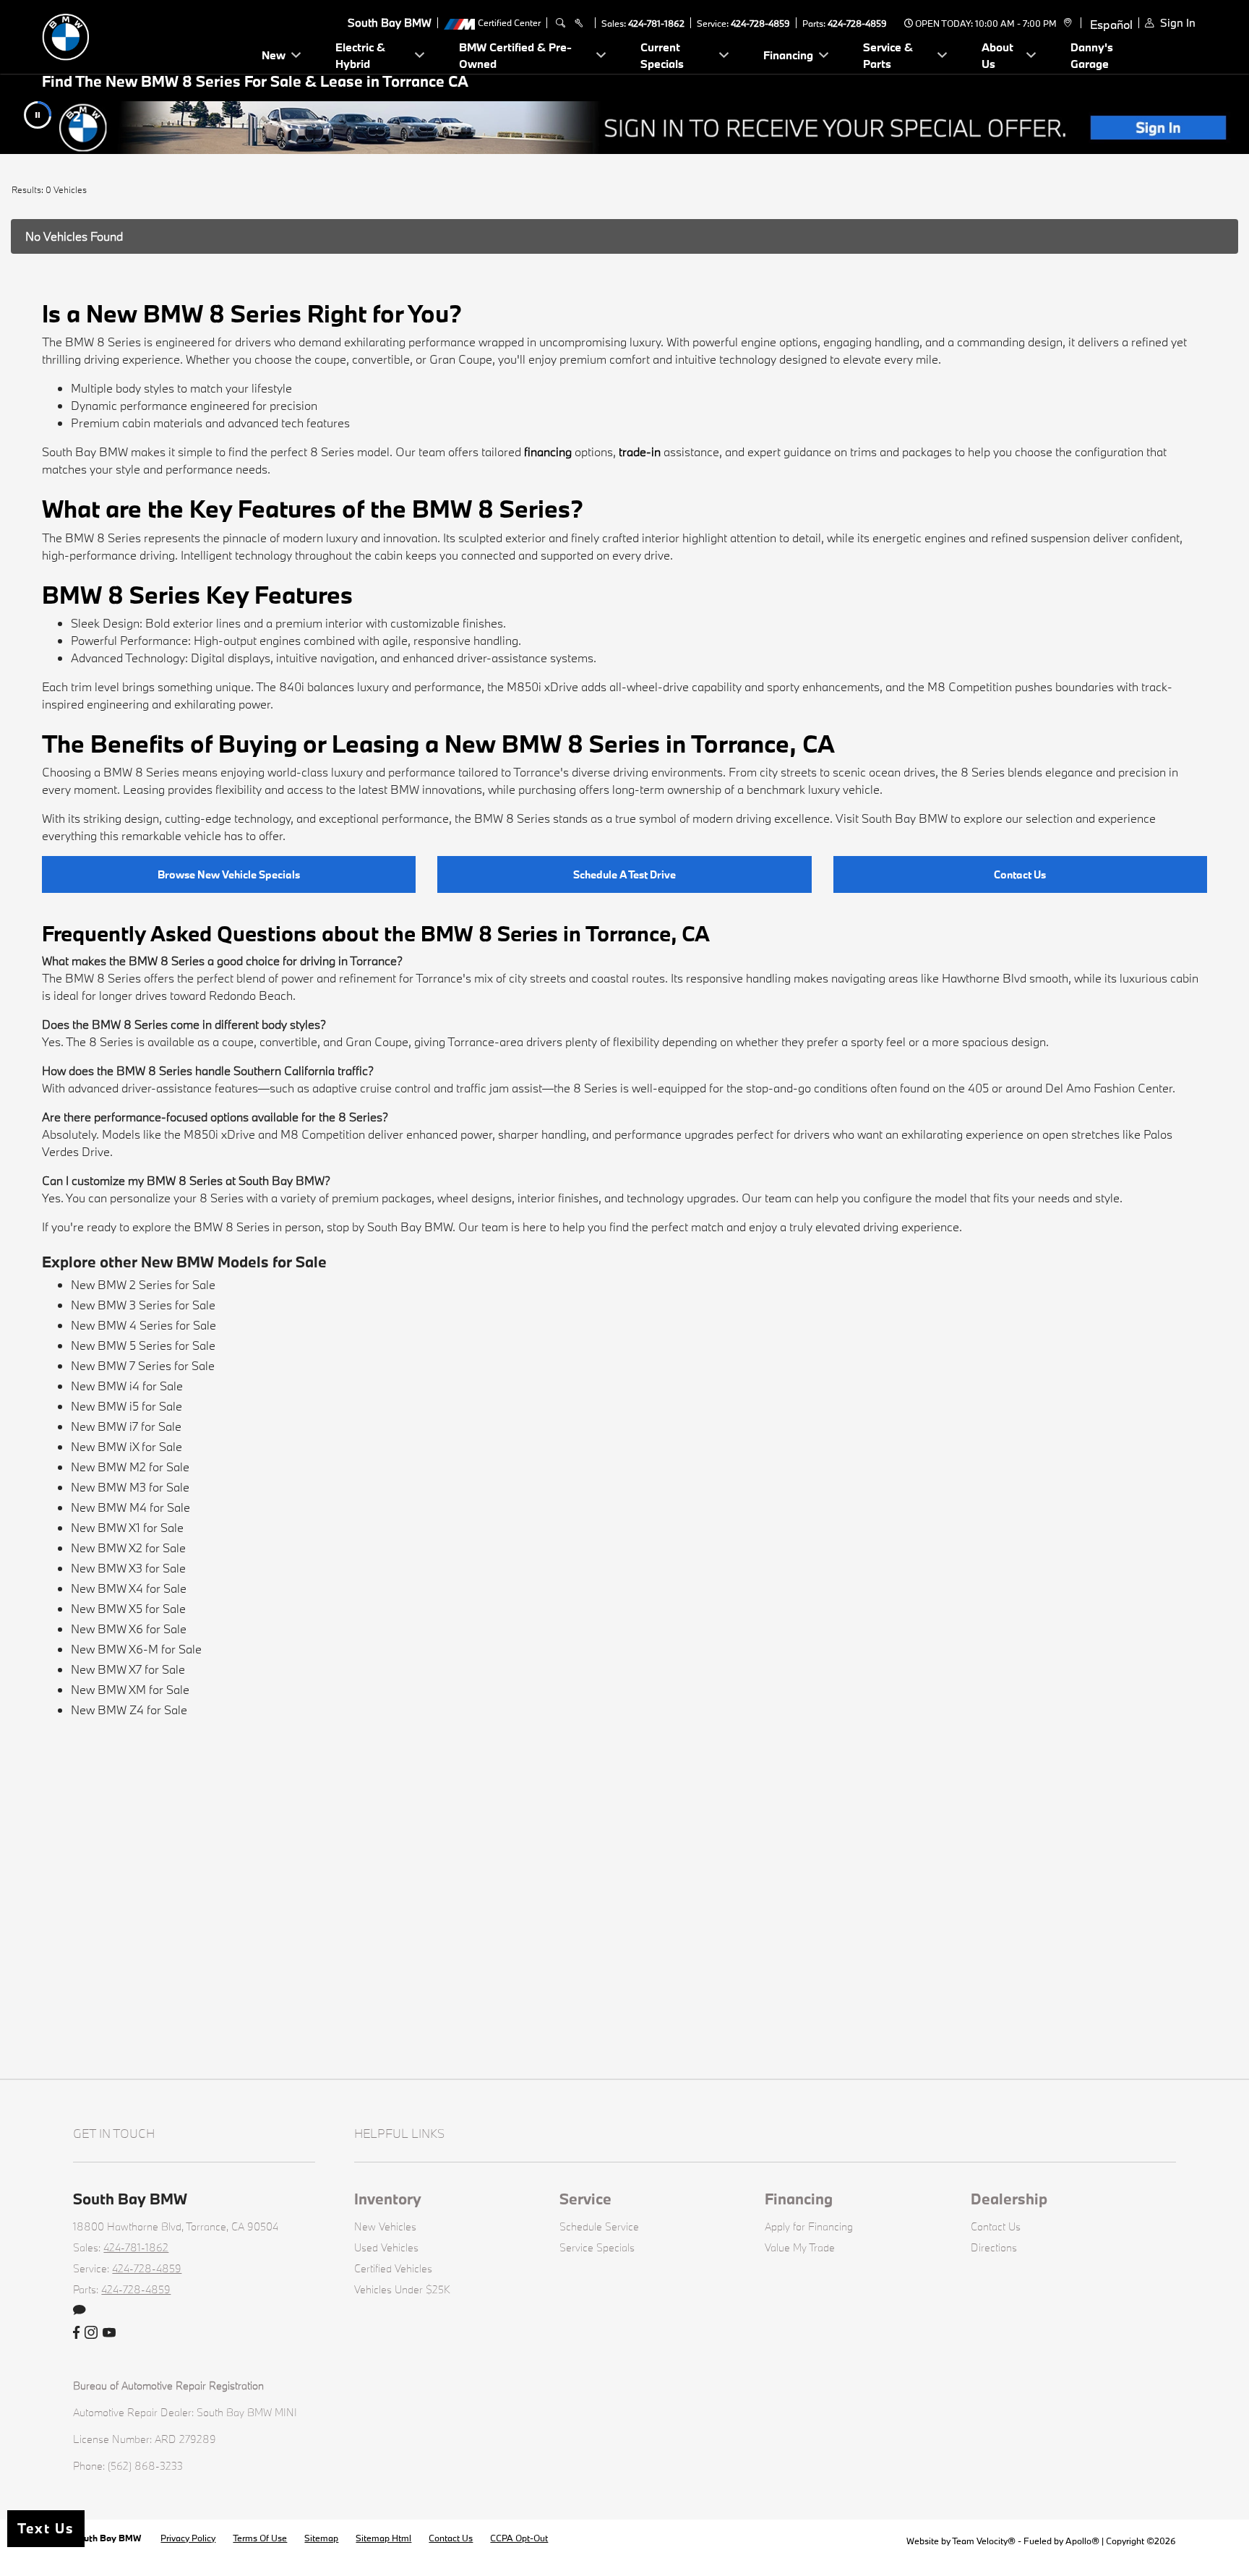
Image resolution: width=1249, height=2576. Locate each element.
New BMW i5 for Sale (126, 1406)
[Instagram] (91, 2333)
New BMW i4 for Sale (127, 1386)
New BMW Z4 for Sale (129, 1710)
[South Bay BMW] (143, 35)
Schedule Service (599, 2226)
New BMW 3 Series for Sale (143, 1305)
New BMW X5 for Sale (128, 1608)
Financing (799, 2199)
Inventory (388, 2199)
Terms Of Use (260, 2538)
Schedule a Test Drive (624, 874)
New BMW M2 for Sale (130, 1467)
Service (585, 2199)
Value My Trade (800, 2247)
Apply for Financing (809, 2226)
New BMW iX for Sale (126, 1446)
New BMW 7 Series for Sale (143, 1365)
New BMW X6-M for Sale (136, 1649)
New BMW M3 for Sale (130, 1487)
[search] (561, 23)
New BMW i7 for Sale (126, 1426)
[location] (1066, 23)
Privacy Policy (188, 2538)
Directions (994, 2247)
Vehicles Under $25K (402, 2289)
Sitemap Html (383, 2538)
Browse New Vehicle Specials (229, 874)
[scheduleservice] (579, 23)
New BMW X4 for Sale (129, 1588)
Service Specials (597, 2247)
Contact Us (1020, 874)
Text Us (46, 2528)
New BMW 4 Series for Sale (143, 1325)
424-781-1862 (656, 23)
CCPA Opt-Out (519, 2538)
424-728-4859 (760, 23)
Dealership (1009, 2199)
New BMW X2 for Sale (128, 1548)
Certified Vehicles (393, 2268)
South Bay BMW (108, 2538)
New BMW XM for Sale (130, 1689)
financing (548, 452)
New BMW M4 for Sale (130, 1507)
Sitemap (321, 2538)
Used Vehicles (386, 2247)
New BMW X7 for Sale (128, 1669)
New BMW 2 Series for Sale (143, 1284)
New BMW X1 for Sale (127, 1527)
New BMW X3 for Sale (128, 1568)
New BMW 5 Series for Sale (143, 1345)
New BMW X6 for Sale (129, 1629)
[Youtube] (109, 2333)
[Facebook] (76, 2333)
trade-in (640, 452)
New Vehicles (385, 2226)
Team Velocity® (984, 2541)
